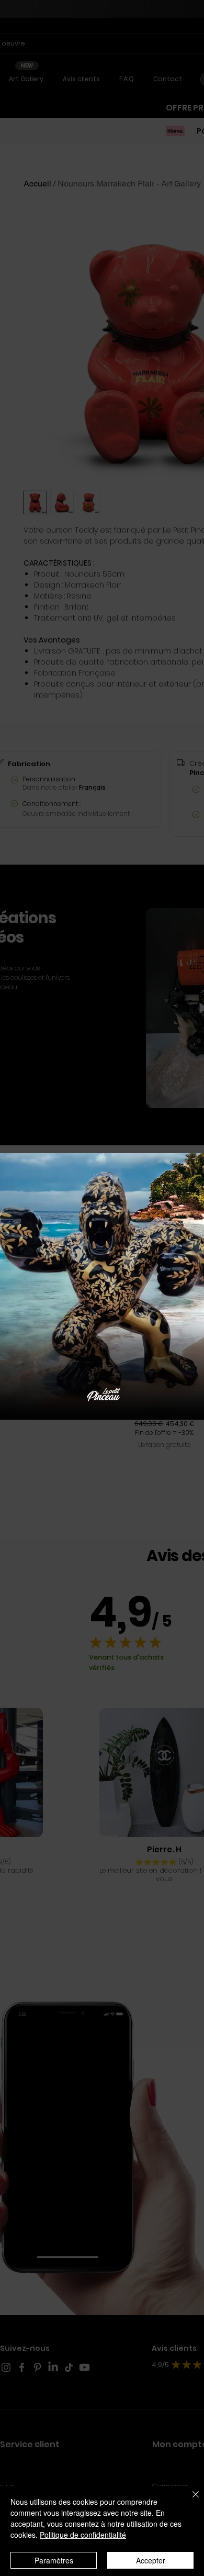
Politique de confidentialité (83, 2535)
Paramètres (54, 2560)
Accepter (151, 2560)
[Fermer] (189, 2501)
